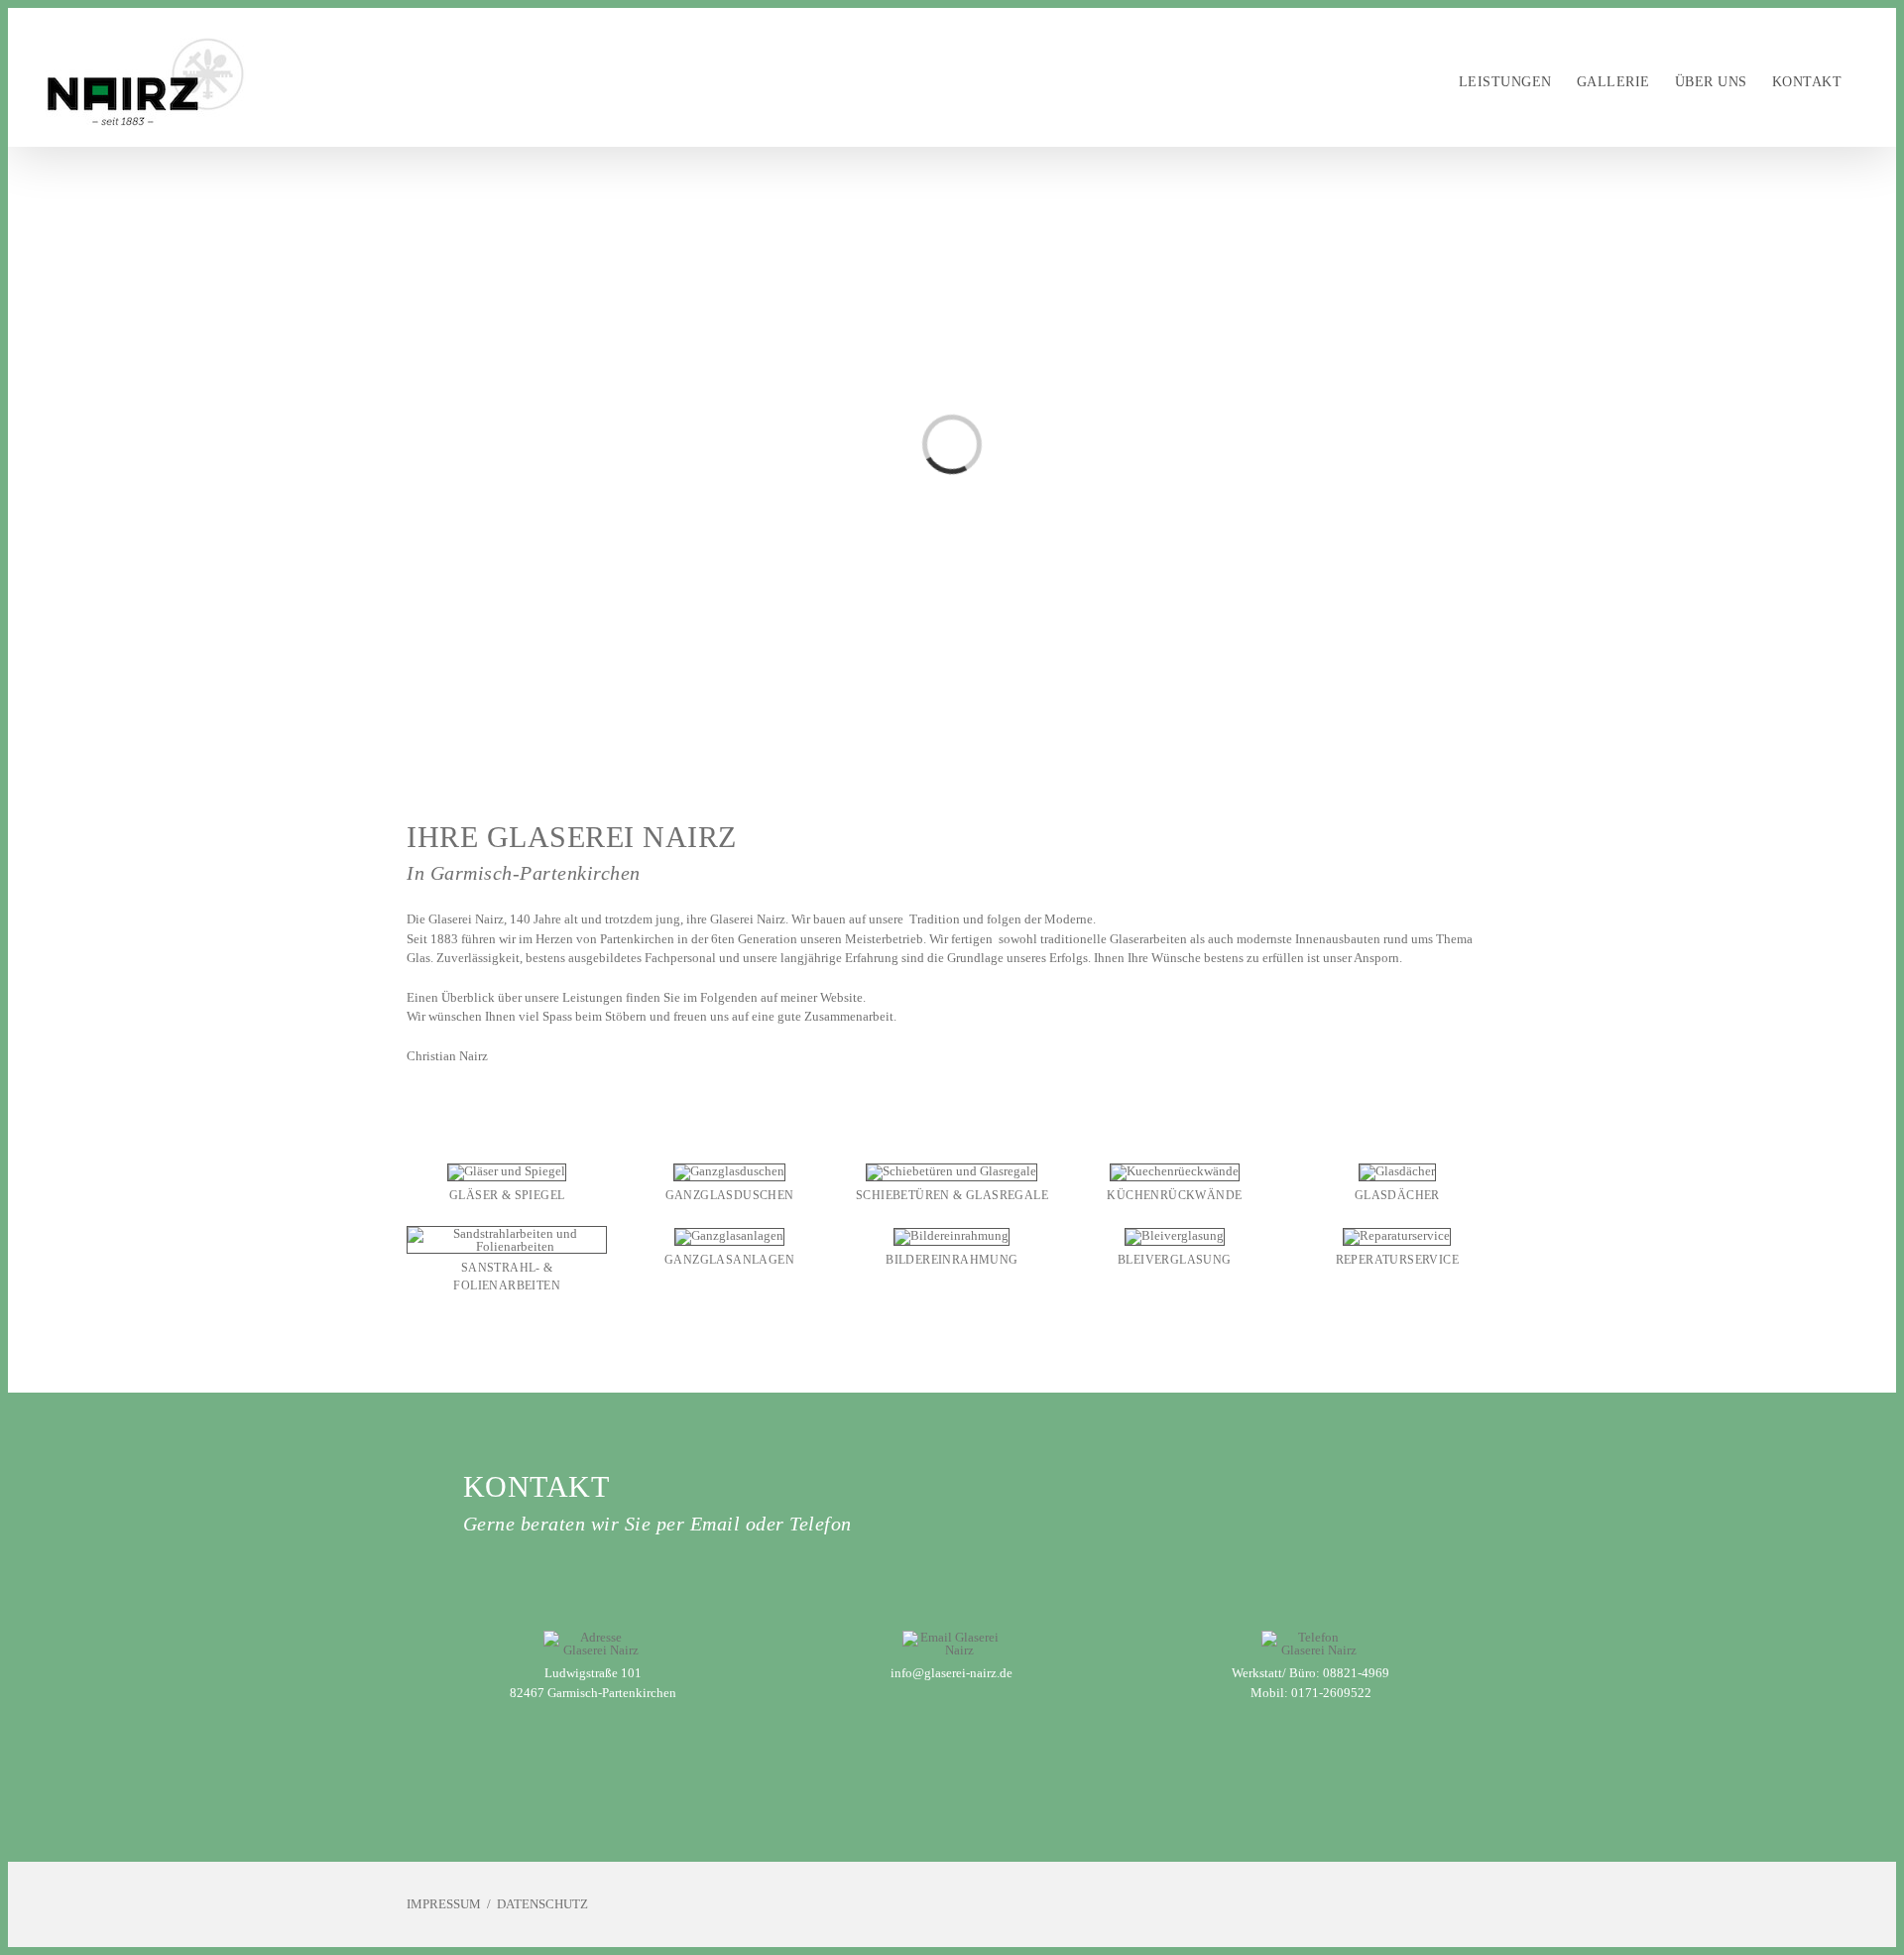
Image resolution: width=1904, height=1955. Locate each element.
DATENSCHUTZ (542, 1904)
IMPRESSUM (444, 1904)
